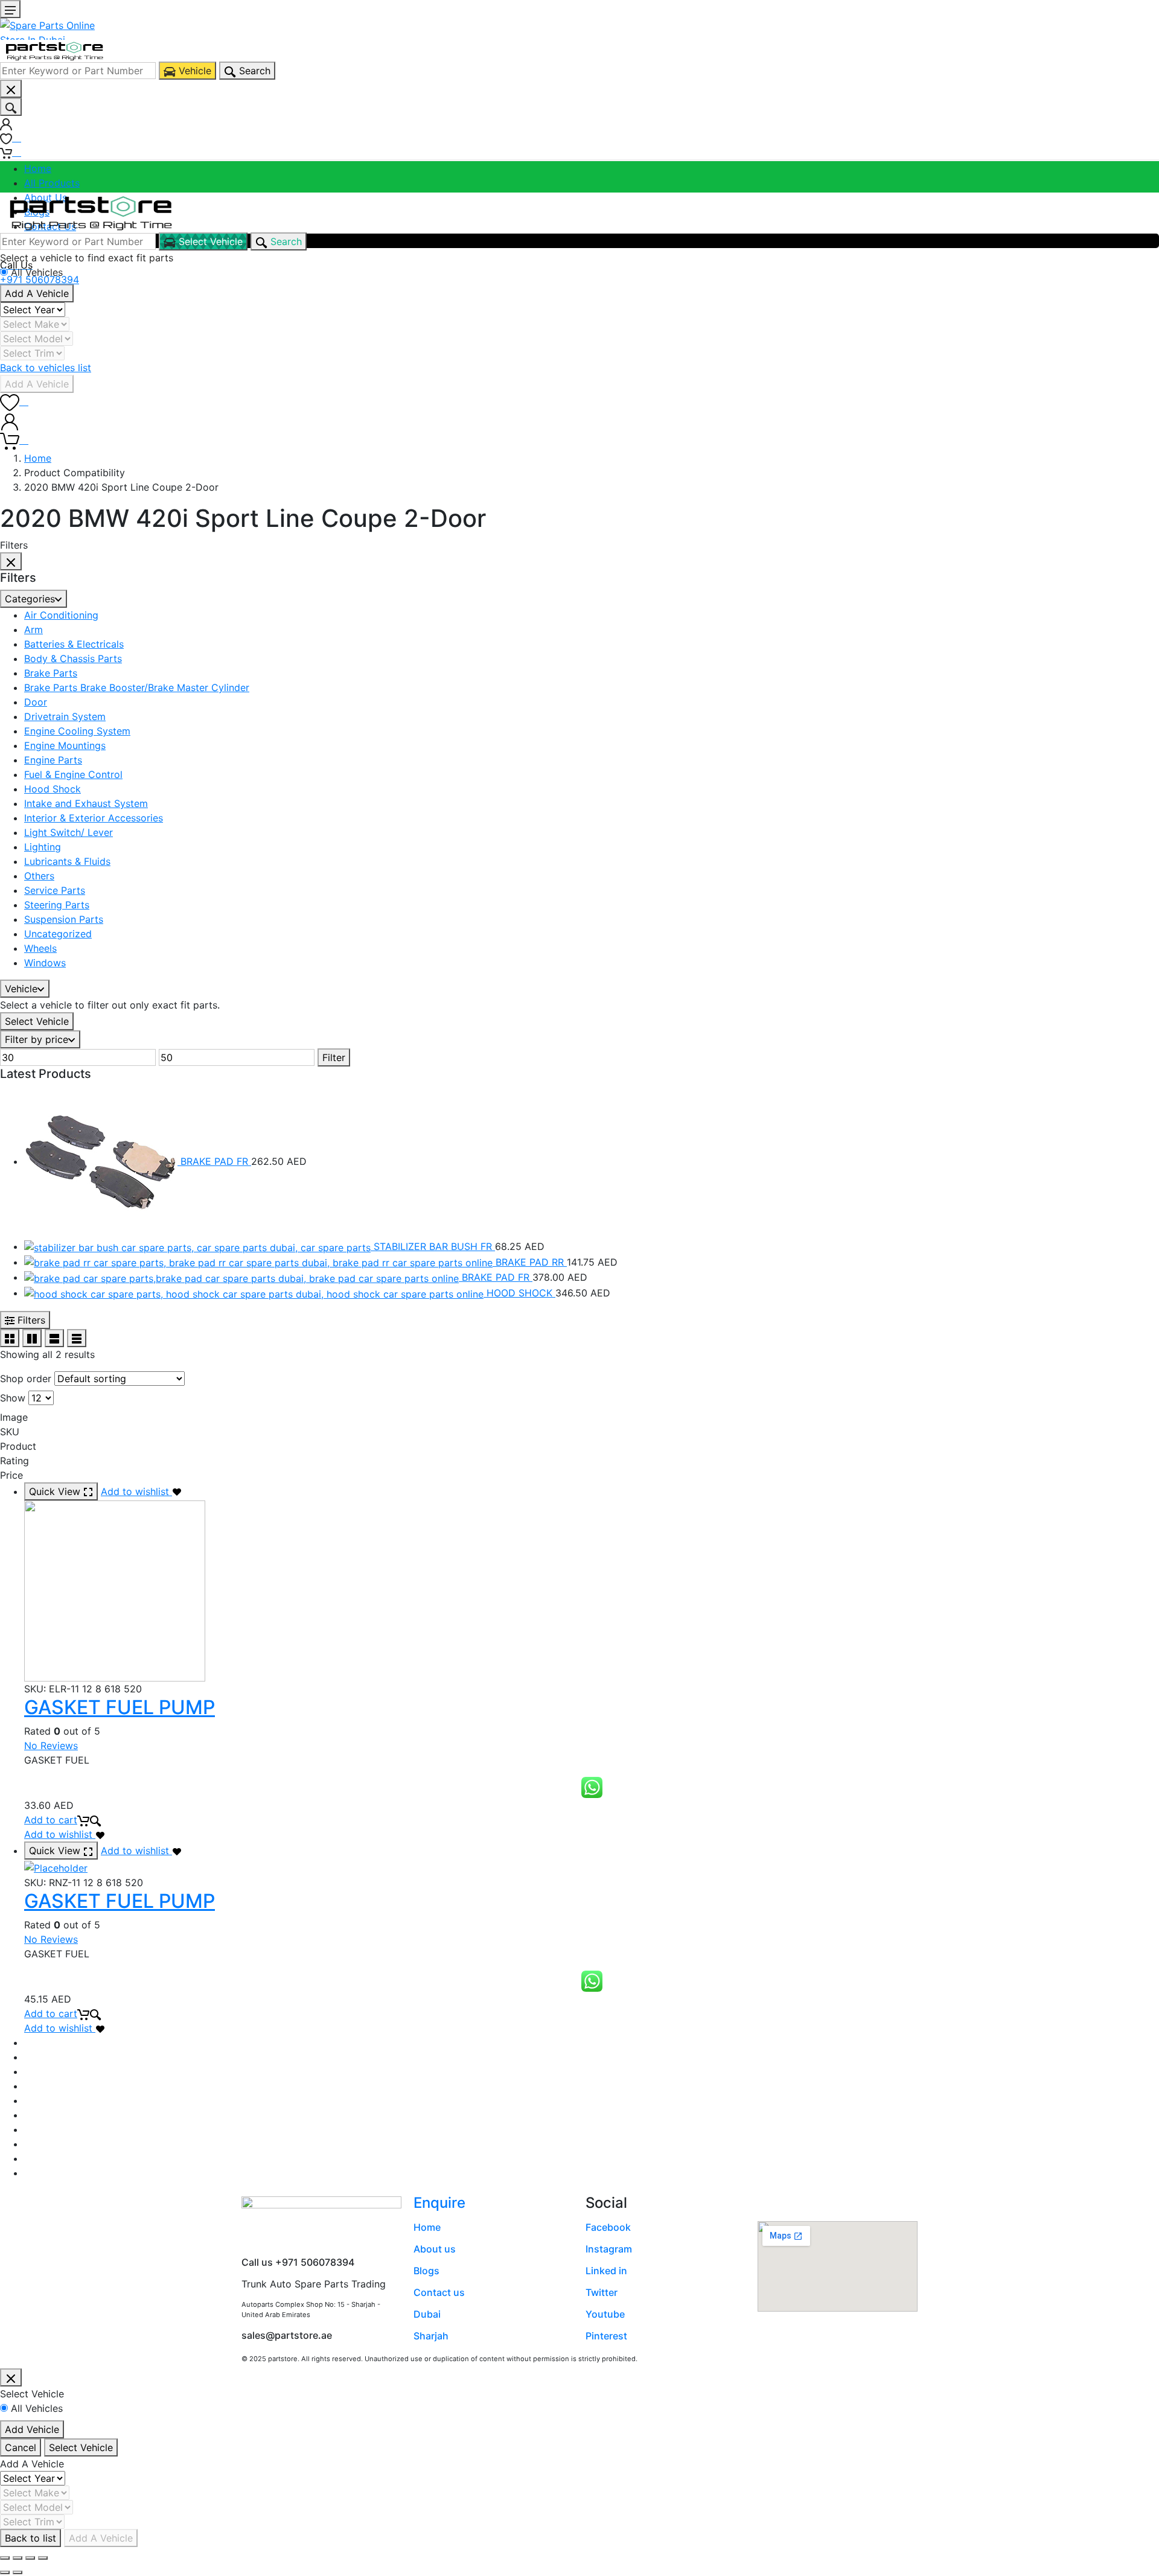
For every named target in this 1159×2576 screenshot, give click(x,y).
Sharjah (431, 2336)
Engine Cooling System (77, 731)
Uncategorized (58, 934)
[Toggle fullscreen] (30, 2558)
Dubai (427, 2314)
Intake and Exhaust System (86, 803)
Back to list (30, 2538)
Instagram (609, 2249)
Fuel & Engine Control (73, 774)
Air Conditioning (61, 615)
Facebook (608, 2227)
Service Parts (55, 890)
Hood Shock (53, 789)
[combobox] (78, 71)
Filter (334, 1057)
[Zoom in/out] (43, 2558)
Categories (30, 599)
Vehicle (21, 989)
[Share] (18, 2558)
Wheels (40, 948)
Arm (34, 630)
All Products (52, 183)
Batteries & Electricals (74, 644)
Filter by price (37, 1039)
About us (435, 2249)
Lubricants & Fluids (67, 861)
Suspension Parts (64, 919)
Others (39, 876)
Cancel (21, 2447)
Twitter (602, 2292)
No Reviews (51, 1745)
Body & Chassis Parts (73, 658)
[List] (54, 1338)
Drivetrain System (65, 716)
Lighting (43, 847)
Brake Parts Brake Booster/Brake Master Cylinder (137, 687)
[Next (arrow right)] (18, 2572)
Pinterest (606, 2336)
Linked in (606, 2271)
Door (36, 702)
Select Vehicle (37, 1021)
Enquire (439, 2203)
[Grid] (10, 1338)
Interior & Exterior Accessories (94, 818)
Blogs (426, 2271)
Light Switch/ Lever (69, 832)
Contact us (439, 2292)
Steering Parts (57, 905)
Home (38, 168)
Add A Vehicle (37, 293)
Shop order (26, 1379)
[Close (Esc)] (5, 2558)
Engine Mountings (65, 745)
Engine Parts (53, 760)
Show (13, 1398)
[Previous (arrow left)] (5, 2572)
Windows (45, 963)
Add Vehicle (32, 2429)
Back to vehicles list (46, 368)
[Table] (77, 1338)
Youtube (605, 2314)
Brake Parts (51, 673)
